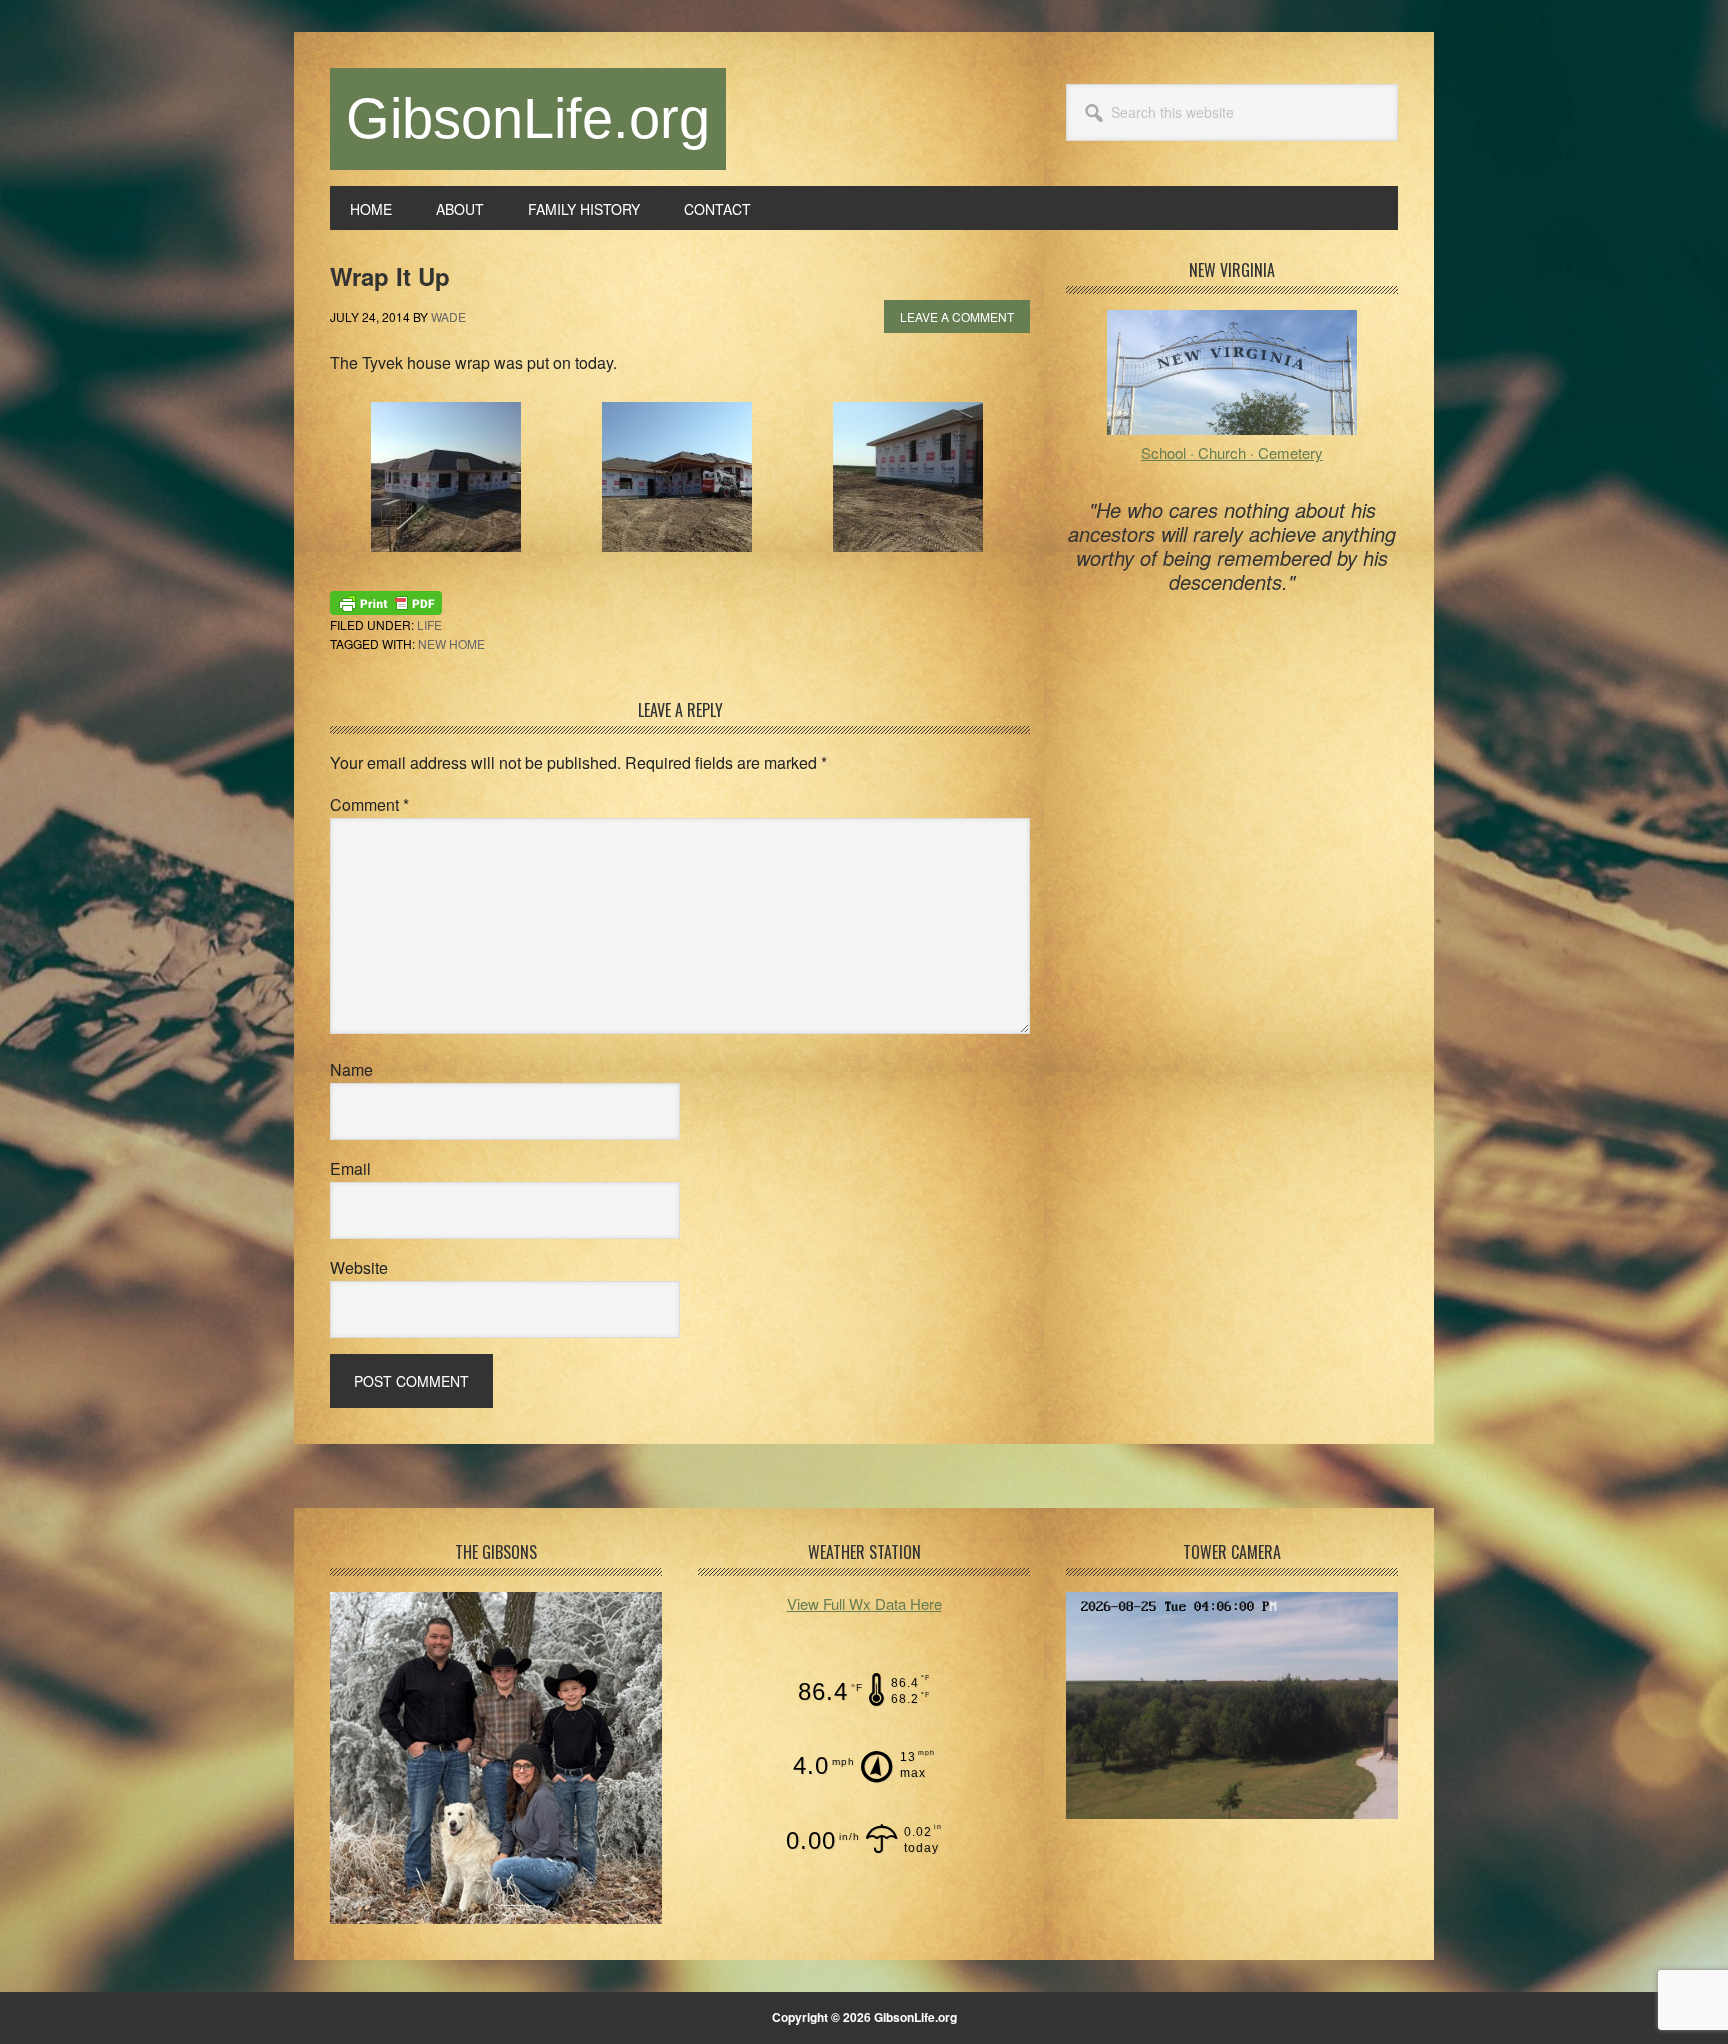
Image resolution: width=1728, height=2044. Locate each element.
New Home (451, 643)
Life (429, 624)
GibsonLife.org (528, 118)
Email (350, 1168)
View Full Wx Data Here (864, 1603)
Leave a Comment (957, 316)
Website (359, 1267)
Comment (369, 804)
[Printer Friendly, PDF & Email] (386, 600)
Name (351, 1069)
